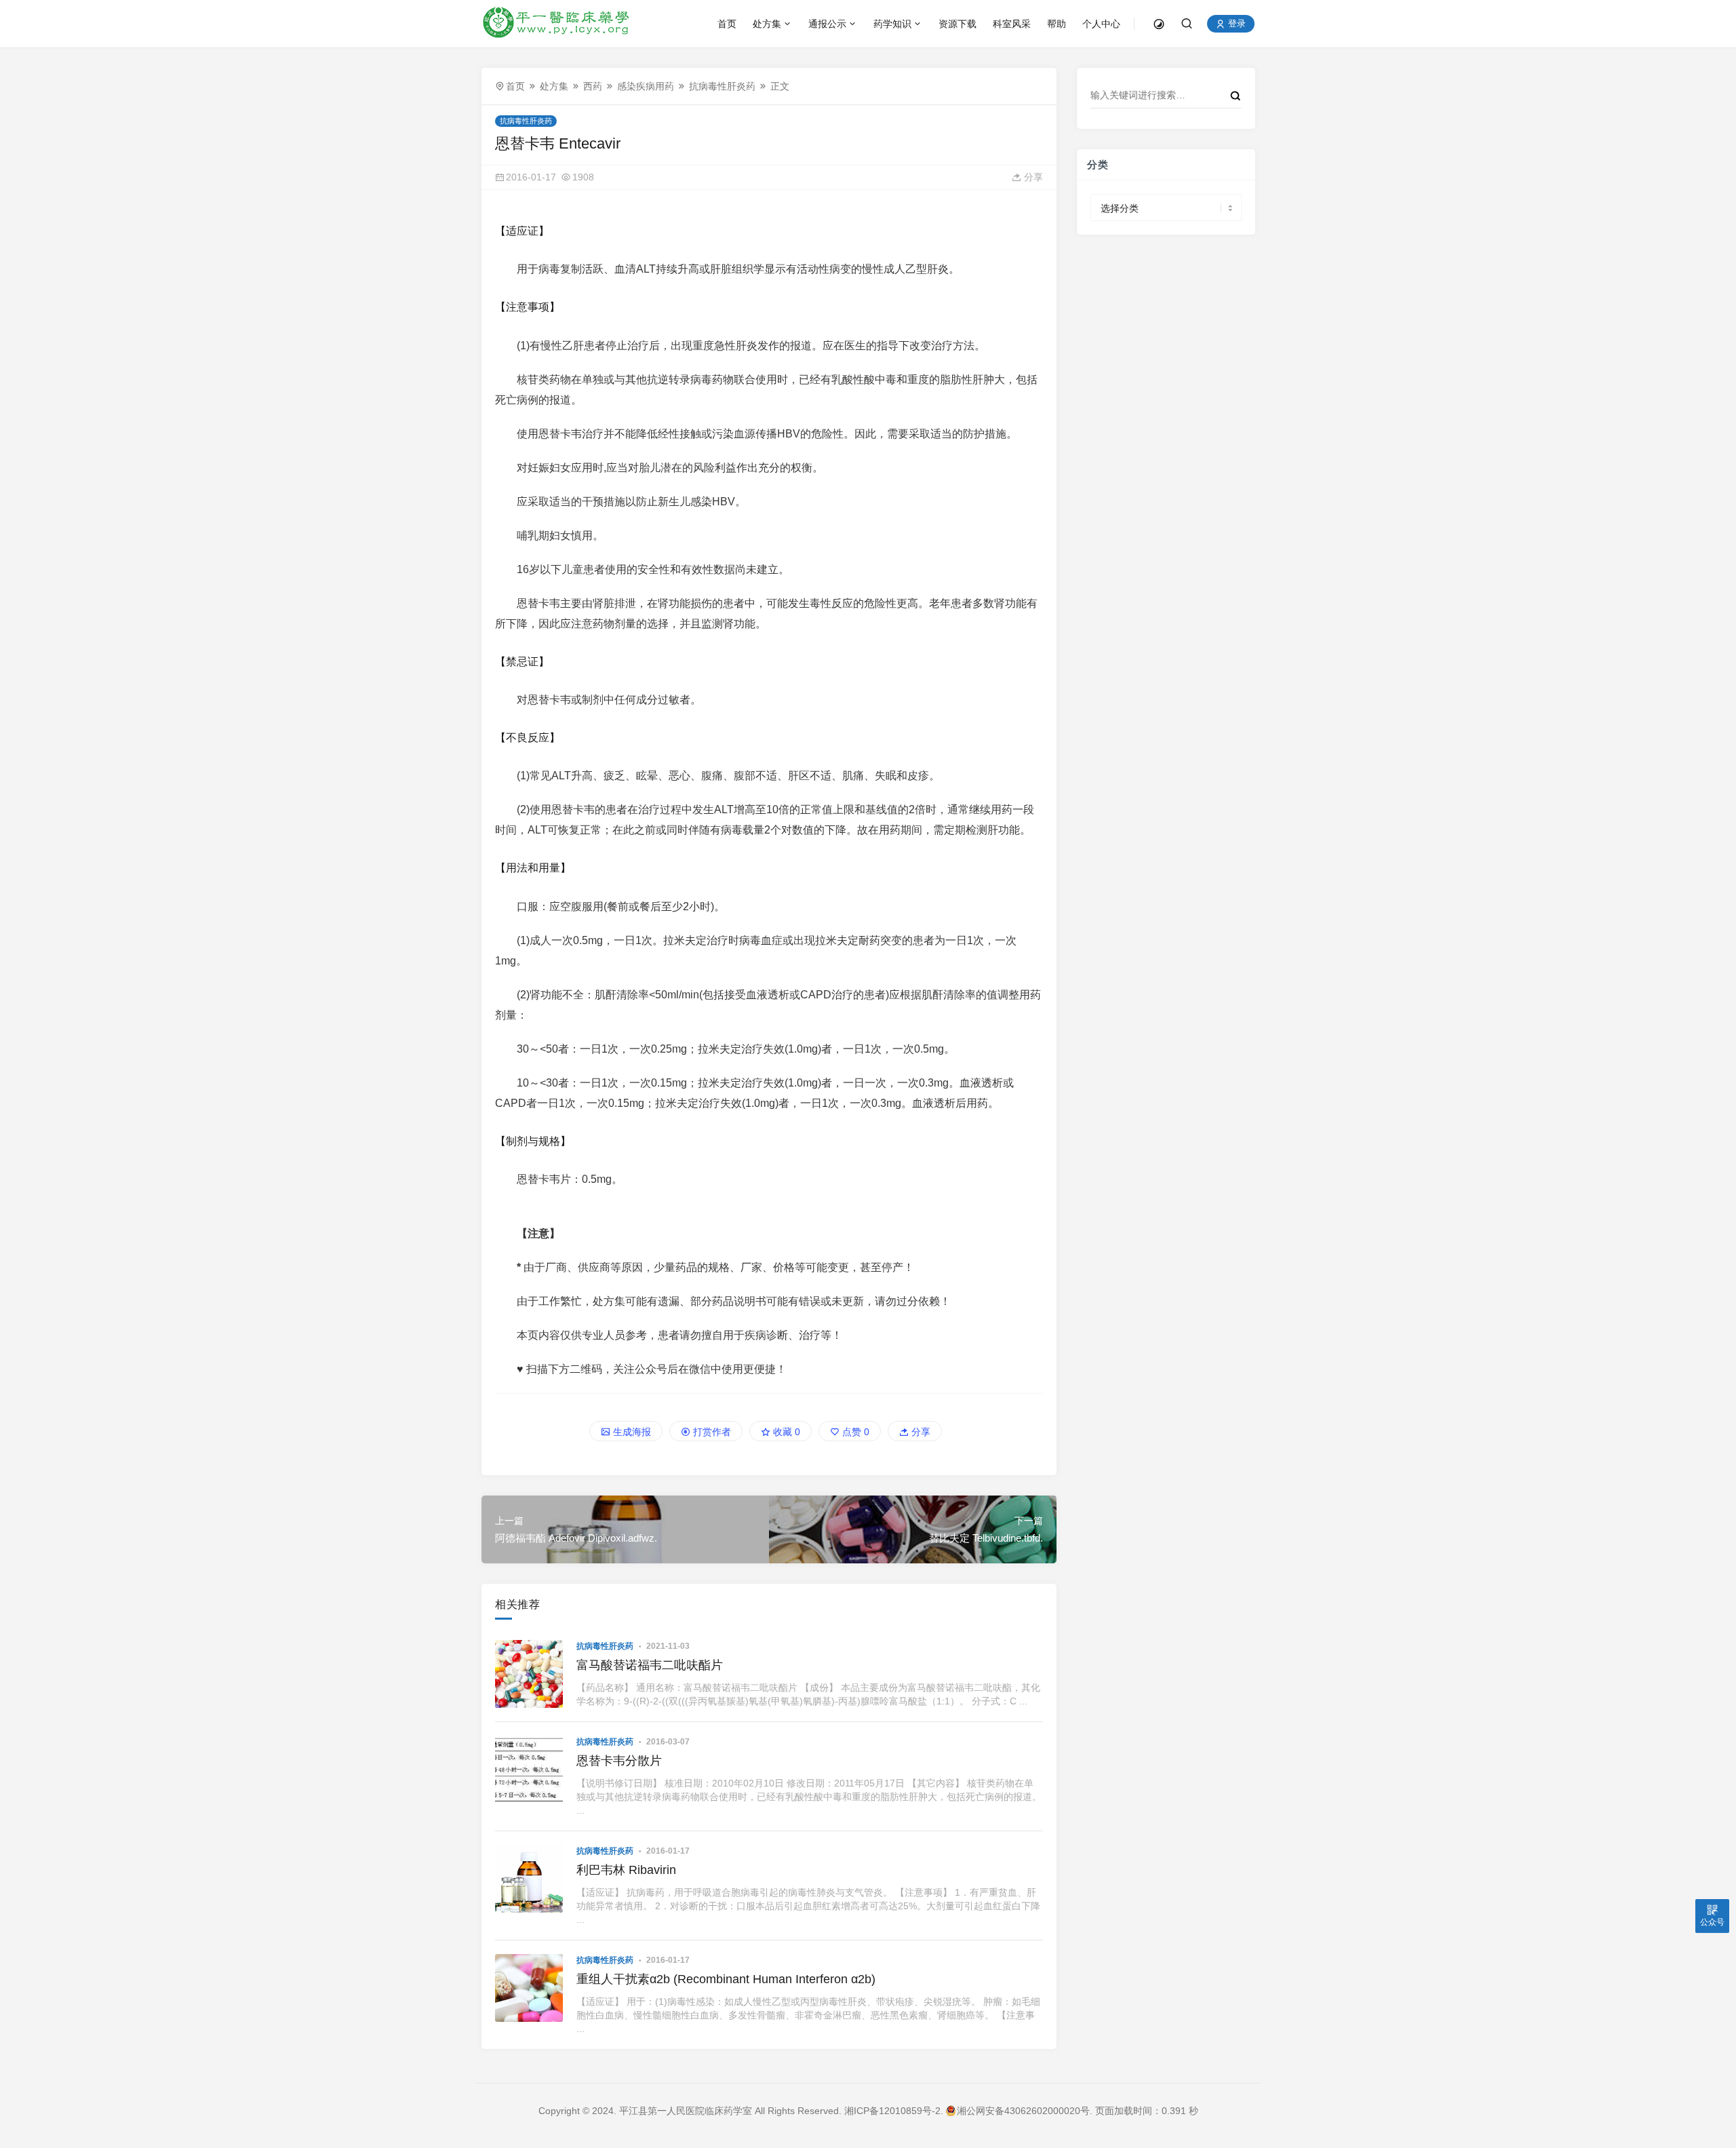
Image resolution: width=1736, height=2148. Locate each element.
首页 (727, 24)
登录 (1236, 24)
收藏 (785, 1432)
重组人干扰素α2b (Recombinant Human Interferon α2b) (726, 1979)
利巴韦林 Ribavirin (626, 1870)
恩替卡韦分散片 (619, 1761)
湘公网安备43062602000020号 (1023, 2111)
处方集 (767, 24)
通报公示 (827, 24)
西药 (593, 86)
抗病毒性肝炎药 (722, 86)
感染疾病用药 (646, 86)
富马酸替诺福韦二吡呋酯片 (650, 1665)
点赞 (854, 1432)
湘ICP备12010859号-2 (892, 2111)
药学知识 (892, 24)
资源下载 (958, 24)
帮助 (1057, 24)
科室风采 (1012, 24)
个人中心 (1101, 24)
